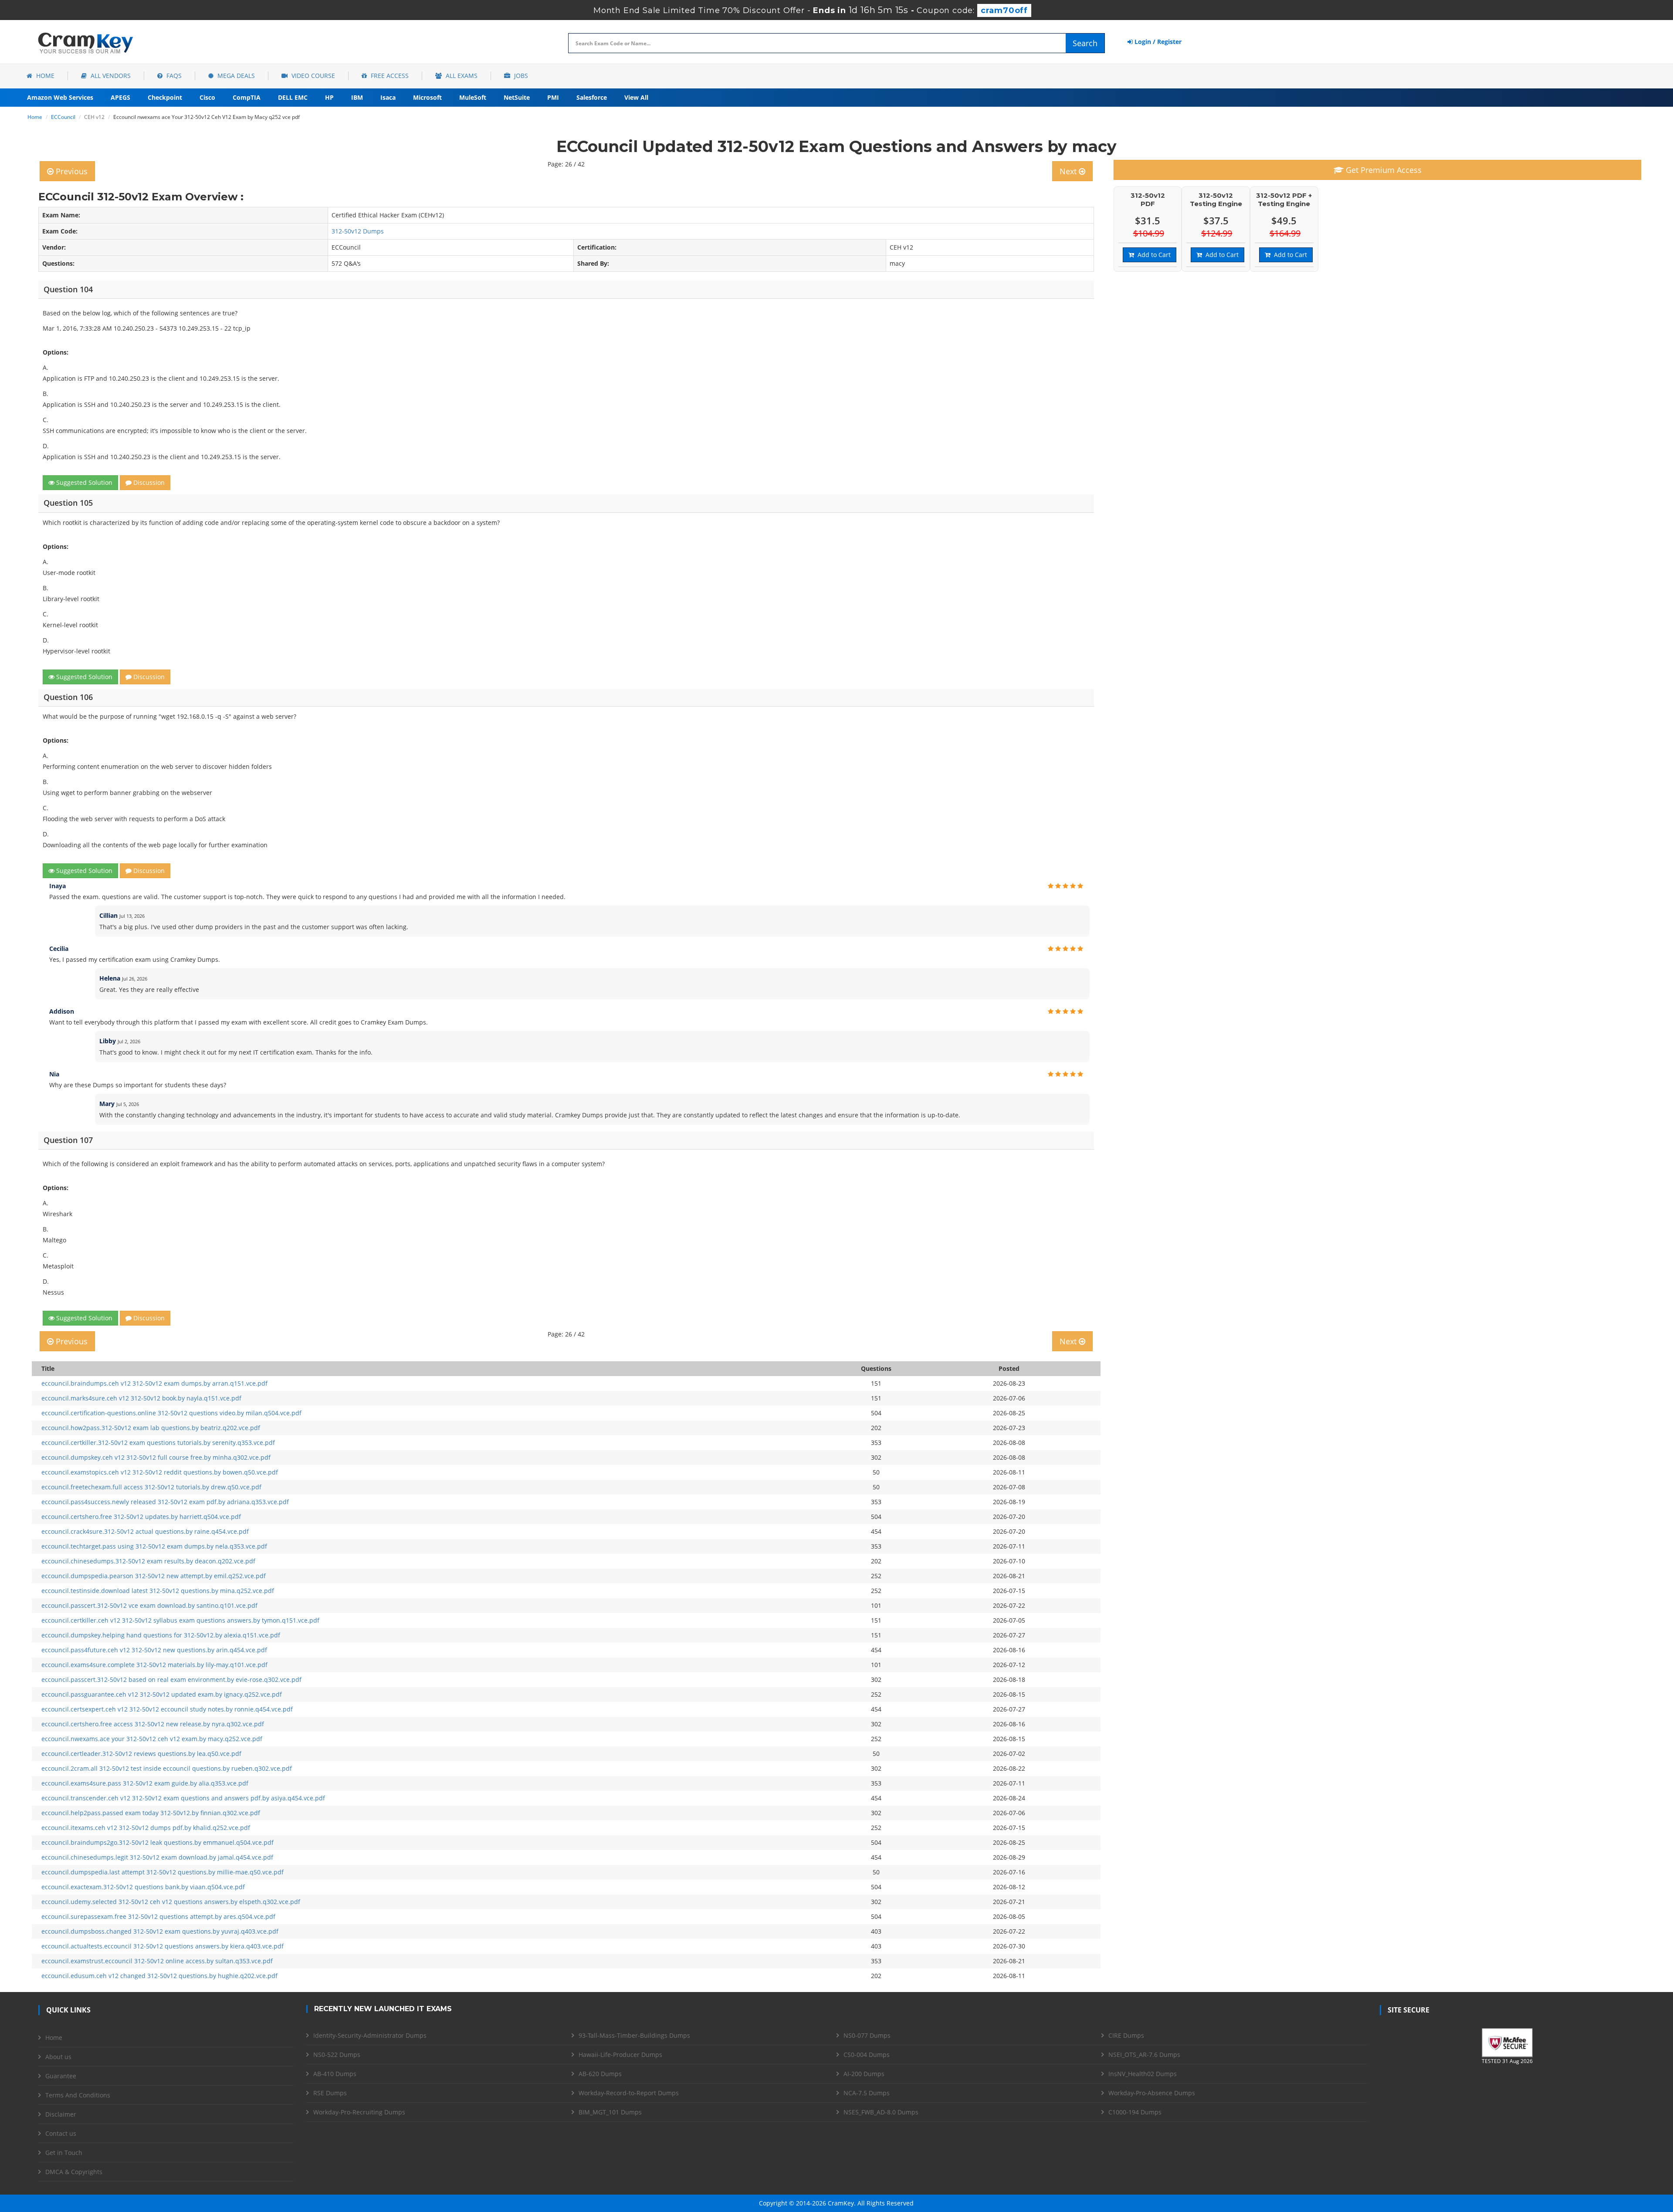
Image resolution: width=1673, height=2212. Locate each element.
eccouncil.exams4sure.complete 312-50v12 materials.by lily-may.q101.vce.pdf (154, 1665)
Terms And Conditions (78, 2095)
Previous (71, 171)
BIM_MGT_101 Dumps (610, 2112)
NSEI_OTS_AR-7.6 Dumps (1144, 2055)
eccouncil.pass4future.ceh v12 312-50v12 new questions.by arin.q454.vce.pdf (154, 1650)
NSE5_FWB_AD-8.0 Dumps (881, 2112)
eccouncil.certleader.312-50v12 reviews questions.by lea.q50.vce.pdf (141, 1754)
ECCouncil (63, 117)
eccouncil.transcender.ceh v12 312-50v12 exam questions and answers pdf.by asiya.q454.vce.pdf (183, 1798)
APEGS (120, 97)
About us (58, 2057)
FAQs (173, 76)
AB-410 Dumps (335, 2074)
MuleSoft (473, 97)
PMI (553, 97)
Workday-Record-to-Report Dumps (629, 2093)
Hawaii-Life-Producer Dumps (620, 2055)
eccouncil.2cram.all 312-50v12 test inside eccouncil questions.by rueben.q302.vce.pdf (167, 1768)
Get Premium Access (1383, 170)
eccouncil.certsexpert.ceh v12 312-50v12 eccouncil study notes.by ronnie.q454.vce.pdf (167, 1709)
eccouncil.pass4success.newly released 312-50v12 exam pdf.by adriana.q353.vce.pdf (165, 1502)
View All (636, 97)
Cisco (207, 97)
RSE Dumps (330, 2093)
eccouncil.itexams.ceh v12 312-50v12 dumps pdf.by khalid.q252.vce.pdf (146, 1828)
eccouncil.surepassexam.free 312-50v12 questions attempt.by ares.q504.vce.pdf (158, 1916)
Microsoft (427, 97)
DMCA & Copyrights (74, 2172)
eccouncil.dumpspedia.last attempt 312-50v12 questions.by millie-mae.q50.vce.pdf (163, 1872)
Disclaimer (61, 2114)
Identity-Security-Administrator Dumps (370, 2035)
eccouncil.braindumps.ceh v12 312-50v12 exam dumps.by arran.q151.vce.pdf (154, 1383)
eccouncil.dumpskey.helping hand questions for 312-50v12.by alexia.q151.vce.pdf (161, 1635)
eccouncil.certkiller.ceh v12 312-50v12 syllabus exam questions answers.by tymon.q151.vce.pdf (180, 1620)
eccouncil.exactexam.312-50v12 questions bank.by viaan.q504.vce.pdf (143, 1887)
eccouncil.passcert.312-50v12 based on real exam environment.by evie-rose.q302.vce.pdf (171, 1679)
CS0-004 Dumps (867, 2055)
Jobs (520, 76)
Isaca (388, 97)
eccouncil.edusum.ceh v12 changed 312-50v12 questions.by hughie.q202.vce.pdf (159, 1976)
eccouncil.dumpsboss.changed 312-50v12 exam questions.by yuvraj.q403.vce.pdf (160, 1931)
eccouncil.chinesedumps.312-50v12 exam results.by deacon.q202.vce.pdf (148, 1561)
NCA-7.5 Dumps (867, 2093)
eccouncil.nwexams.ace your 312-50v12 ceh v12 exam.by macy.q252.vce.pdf (152, 1739)
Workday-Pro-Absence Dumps (1152, 2093)
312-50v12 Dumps (358, 231)
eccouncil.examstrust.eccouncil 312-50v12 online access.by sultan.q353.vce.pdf (157, 1961)
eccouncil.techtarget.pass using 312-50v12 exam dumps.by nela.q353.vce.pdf (154, 1546)
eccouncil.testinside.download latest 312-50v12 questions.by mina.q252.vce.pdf (158, 1591)
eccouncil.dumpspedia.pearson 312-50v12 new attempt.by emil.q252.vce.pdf (154, 1576)
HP (329, 97)
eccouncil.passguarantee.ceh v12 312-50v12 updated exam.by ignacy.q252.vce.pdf (162, 1694)
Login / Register (1157, 42)
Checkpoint (165, 97)
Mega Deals (235, 76)
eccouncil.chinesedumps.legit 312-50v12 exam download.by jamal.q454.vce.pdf (157, 1857)
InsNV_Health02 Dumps (1143, 2074)
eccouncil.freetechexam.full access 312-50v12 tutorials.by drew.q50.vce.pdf (151, 1487)
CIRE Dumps (1126, 2035)
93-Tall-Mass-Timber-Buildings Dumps (634, 2035)
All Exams (461, 76)
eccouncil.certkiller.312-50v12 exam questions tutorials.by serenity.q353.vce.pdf (158, 1443)
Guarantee (61, 2076)
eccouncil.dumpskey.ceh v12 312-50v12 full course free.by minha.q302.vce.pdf (156, 1457)
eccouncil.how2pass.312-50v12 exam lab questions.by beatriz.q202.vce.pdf (151, 1428)
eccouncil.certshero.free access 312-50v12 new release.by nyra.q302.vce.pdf (153, 1724)
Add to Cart (1152, 255)
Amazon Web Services (60, 97)
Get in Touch (64, 2153)
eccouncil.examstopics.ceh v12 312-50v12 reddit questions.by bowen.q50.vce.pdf (160, 1472)
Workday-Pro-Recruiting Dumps (359, 2112)
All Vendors (110, 76)
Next (1069, 171)
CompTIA (247, 97)
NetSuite (517, 97)
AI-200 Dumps (864, 2074)
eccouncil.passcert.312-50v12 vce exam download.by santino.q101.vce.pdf (149, 1605)
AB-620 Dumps (600, 2074)
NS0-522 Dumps (337, 2055)
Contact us (61, 2133)
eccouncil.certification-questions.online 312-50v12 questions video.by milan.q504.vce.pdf (171, 1413)
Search (1085, 43)
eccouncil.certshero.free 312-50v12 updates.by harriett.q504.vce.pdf (141, 1517)
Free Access (389, 76)
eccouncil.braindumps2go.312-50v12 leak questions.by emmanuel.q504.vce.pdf (157, 1842)
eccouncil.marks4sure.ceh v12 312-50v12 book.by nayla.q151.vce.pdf (141, 1398)
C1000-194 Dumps (1135, 2112)
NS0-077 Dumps (867, 2035)
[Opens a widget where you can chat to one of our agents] (1613, 2162)
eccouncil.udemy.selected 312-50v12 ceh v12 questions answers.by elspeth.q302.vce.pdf (171, 1902)
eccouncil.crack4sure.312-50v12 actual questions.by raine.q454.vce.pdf (145, 1531)
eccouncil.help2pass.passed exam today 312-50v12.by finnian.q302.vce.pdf (151, 1813)
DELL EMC (293, 97)
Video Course (312, 76)
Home (44, 76)
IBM (357, 97)
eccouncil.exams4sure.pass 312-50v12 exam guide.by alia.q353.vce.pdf (145, 1783)
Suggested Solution (83, 482)
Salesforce (592, 97)
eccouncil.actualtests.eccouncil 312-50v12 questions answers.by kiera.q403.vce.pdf (163, 1946)
